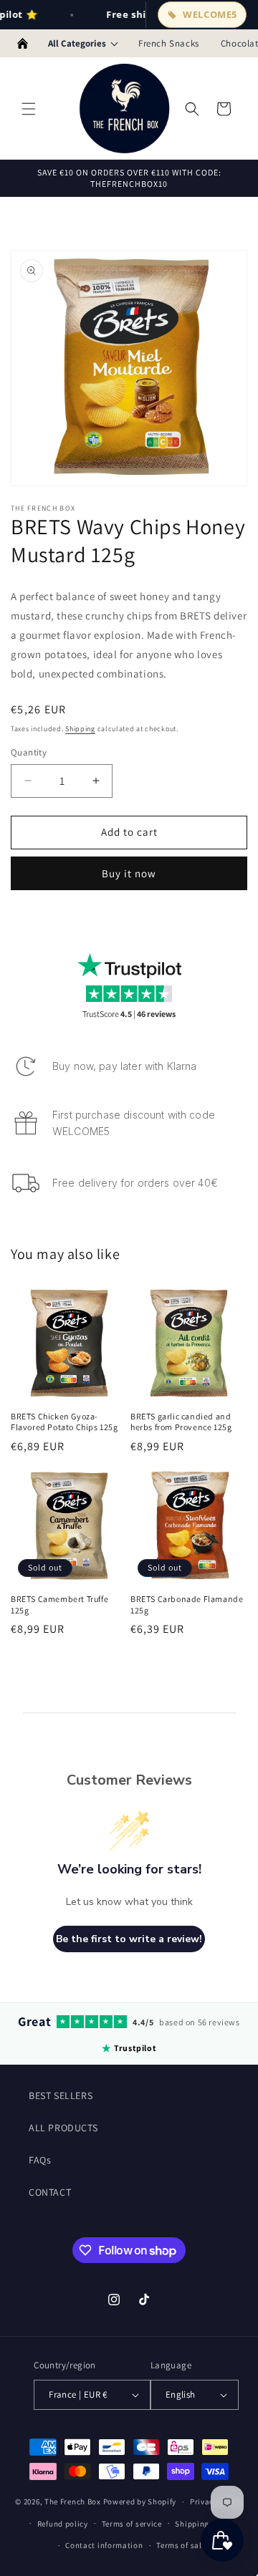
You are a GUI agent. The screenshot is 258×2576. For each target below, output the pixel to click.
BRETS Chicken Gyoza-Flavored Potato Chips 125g (64, 1422)
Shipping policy (205, 2524)
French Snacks (169, 43)
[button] (29, 109)
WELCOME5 (210, 14)
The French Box (73, 2502)
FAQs (40, 2160)
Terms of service (132, 2524)
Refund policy (63, 2524)
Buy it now (129, 873)
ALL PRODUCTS (63, 2128)
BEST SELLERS (61, 2095)
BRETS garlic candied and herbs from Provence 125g (181, 1422)
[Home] (23, 44)
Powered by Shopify (140, 2502)
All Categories (77, 43)
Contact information (104, 2545)
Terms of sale (181, 2545)
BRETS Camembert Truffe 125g (59, 1605)
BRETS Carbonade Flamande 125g (187, 1605)
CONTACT (50, 2192)
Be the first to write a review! (129, 1939)
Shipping (80, 729)
